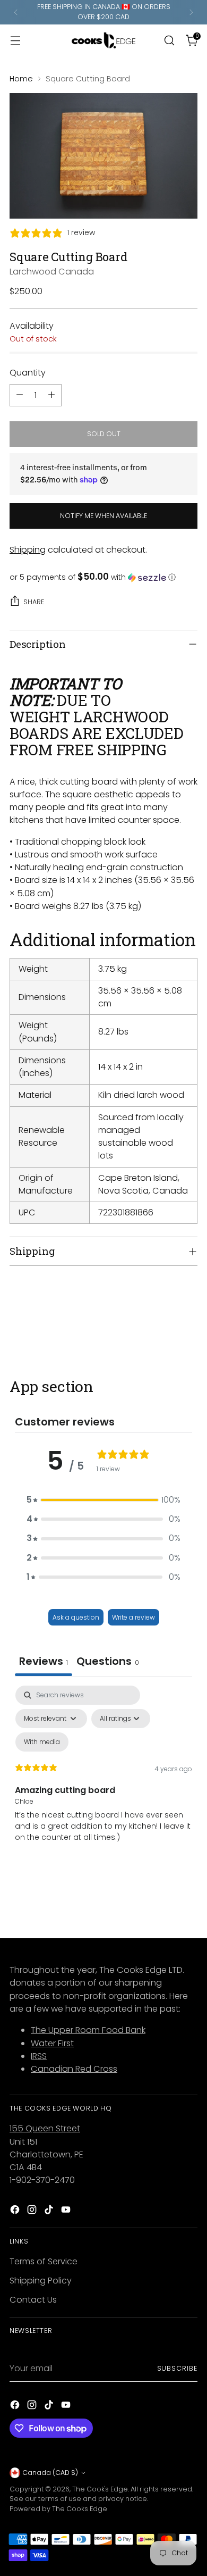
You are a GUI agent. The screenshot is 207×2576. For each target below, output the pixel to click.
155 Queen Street (45, 2128)
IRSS (39, 2056)
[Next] (191, 12)
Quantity (28, 373)
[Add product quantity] (51, 395)
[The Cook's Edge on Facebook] (16, 2211)
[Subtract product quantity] (20, 395)
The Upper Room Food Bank (88, 2030)
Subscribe (177, 2368)
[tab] (108, 1662)
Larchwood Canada (52, 272)
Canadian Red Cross (74, 2069)
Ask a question (76, 1617)
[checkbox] (42, 1742)
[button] (103, 577)
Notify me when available (103, 516)
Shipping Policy (41, 2281)
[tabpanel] (103, 1777)
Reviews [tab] (44, 1661)
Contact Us (33, 2300)
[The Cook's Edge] (103, 40)
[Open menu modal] (15, 40)
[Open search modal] (169, 40)
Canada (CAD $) (50, 2473)
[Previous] (16, 12)
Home (21, 79)
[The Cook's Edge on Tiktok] (50, 2211)
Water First (52, 2043)
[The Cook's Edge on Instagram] (33, 2211)
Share (34, 602)
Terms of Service (44, 2261)
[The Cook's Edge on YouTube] (67, 2211)
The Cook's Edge (100, 2489)
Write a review (133, 1617)
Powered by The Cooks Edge (58, 2509)
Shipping (28, 550)
